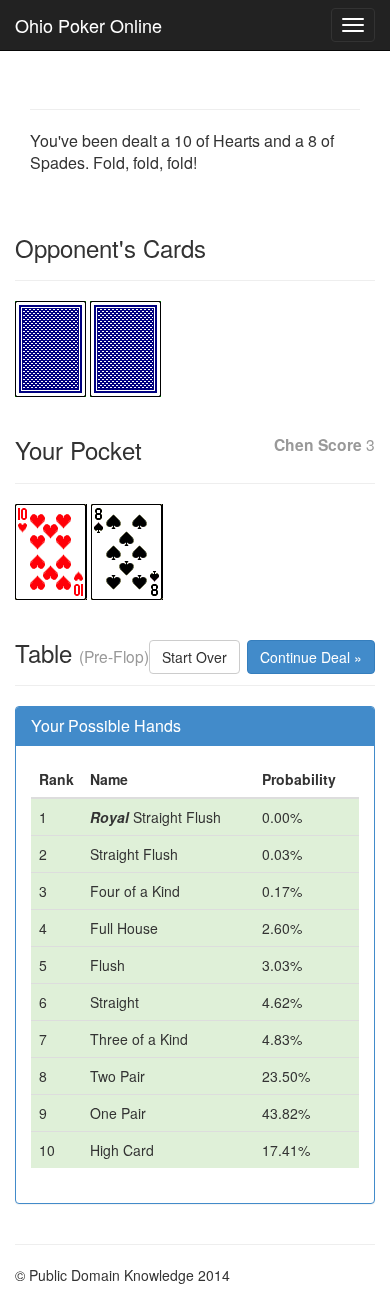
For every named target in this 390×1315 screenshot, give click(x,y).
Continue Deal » (311, 657)
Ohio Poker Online (88, 25)
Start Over (194, 657)
